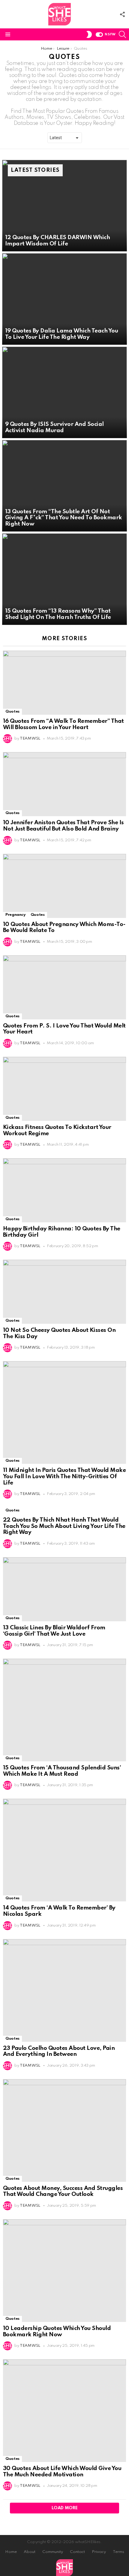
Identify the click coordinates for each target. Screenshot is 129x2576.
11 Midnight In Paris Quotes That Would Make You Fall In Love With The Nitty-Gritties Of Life (64, 1476)
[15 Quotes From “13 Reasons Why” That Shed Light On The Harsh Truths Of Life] (64, 579)
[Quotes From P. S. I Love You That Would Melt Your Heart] (64, 987)
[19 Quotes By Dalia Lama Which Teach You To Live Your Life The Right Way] (64, 299)
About (30, 2552)
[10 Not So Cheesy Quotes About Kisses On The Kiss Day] (64, 1292)
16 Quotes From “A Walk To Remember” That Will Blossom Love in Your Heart (63, 724)
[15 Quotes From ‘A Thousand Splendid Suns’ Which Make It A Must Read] (64, 1710)
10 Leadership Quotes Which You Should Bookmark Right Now (57, 2331)
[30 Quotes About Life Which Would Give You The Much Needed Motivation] (64, 2411)
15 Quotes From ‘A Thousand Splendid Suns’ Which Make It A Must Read (62, 1771)
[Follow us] (122, 14)
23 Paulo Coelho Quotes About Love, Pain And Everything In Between (59, 2051)
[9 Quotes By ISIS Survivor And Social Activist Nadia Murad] (64, 392)
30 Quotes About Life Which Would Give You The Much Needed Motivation (62, 2472)
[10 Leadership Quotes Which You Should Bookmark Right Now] (64, 2271)
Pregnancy (16, 915)
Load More (65, 2508)
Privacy (99, 2552)
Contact (77, 2552)
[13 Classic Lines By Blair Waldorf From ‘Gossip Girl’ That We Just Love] (64, 1589)
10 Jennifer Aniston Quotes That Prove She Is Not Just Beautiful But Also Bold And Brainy (63, 826)
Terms (118, 2552)
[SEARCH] (122, 34)
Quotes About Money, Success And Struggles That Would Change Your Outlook (63, 2191)
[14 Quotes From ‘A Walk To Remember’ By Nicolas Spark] (64, 1850)
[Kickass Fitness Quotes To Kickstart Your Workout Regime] (64, 1089)
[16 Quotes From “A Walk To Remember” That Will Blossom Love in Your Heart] (64, 683)
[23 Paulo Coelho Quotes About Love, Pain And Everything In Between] (64, 1990)
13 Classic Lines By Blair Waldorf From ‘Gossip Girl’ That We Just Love (54, 1631)
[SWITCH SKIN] (89, 34)
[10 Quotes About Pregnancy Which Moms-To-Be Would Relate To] (64, 886)
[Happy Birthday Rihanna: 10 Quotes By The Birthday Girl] (64, 1190)
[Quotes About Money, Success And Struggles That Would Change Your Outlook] (64, 2131)
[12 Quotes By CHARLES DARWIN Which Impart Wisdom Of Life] (64, 206)
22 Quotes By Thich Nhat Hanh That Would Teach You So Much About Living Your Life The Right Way (64, 1526)
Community (53, 2552)
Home (11, 2552)
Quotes (12, 712)
